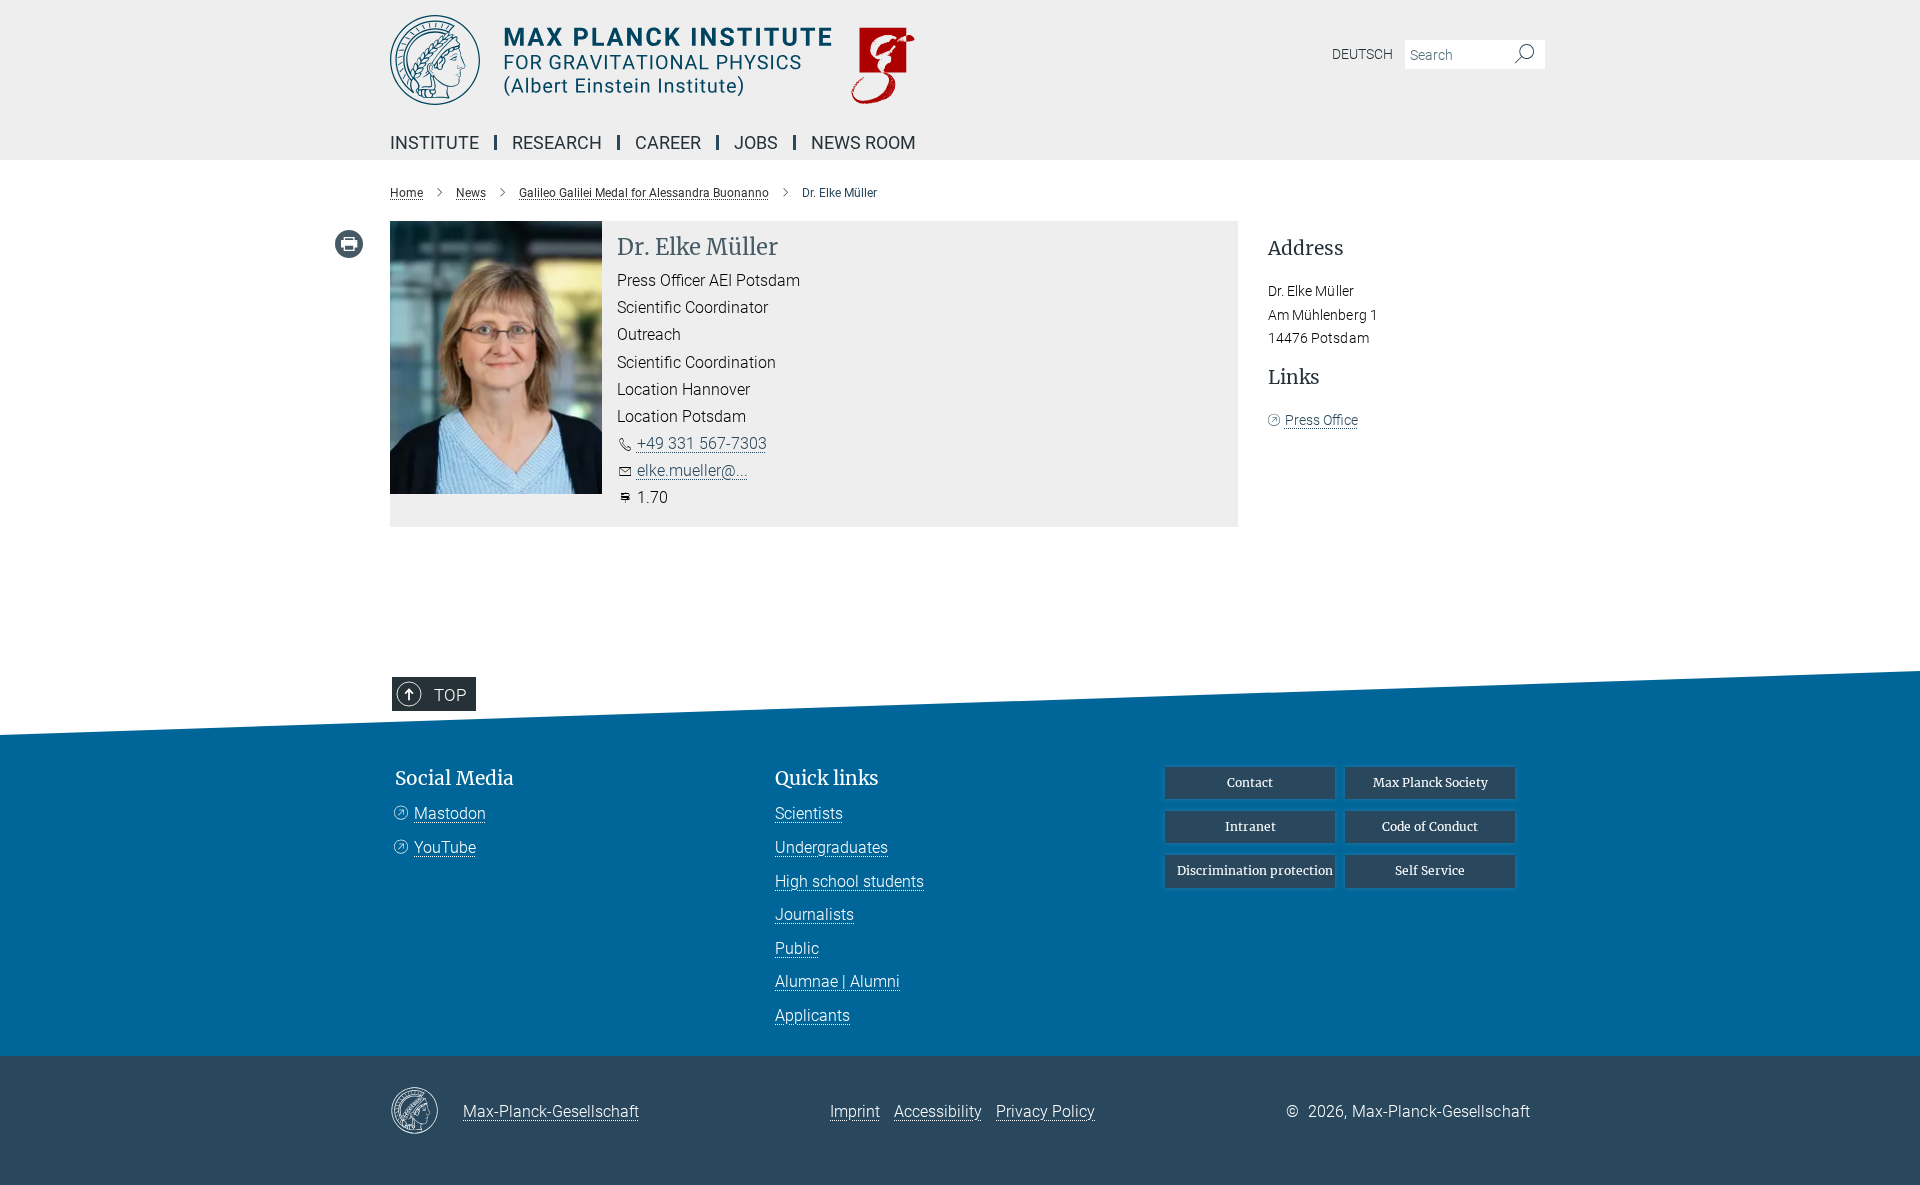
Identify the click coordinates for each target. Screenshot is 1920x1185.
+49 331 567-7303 (702, 443)
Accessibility (938, 1111)
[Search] (1524, 55)
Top (450, 695)
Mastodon (450, 813)
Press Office (1321, 420)
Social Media (454, 778)
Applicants (812, 1015)
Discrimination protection (1255, 870)
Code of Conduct (1430, 826)
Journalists (814, 914)
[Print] (349, 244)
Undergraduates (831, 847)
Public (797, 948)
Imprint (855, 1111)
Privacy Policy (1045, 1111)
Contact (1250, 782)
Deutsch (1362, 54)
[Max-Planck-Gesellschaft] (426, 1112)
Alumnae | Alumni (837, 981)
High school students (849, 881)
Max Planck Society (1430, 782)
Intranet (1250, 826)
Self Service (1430, 870)
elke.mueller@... (692, 470)
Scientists (809, 813)
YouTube (445, 847)
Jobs (756, 142)
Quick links (827, 778)
